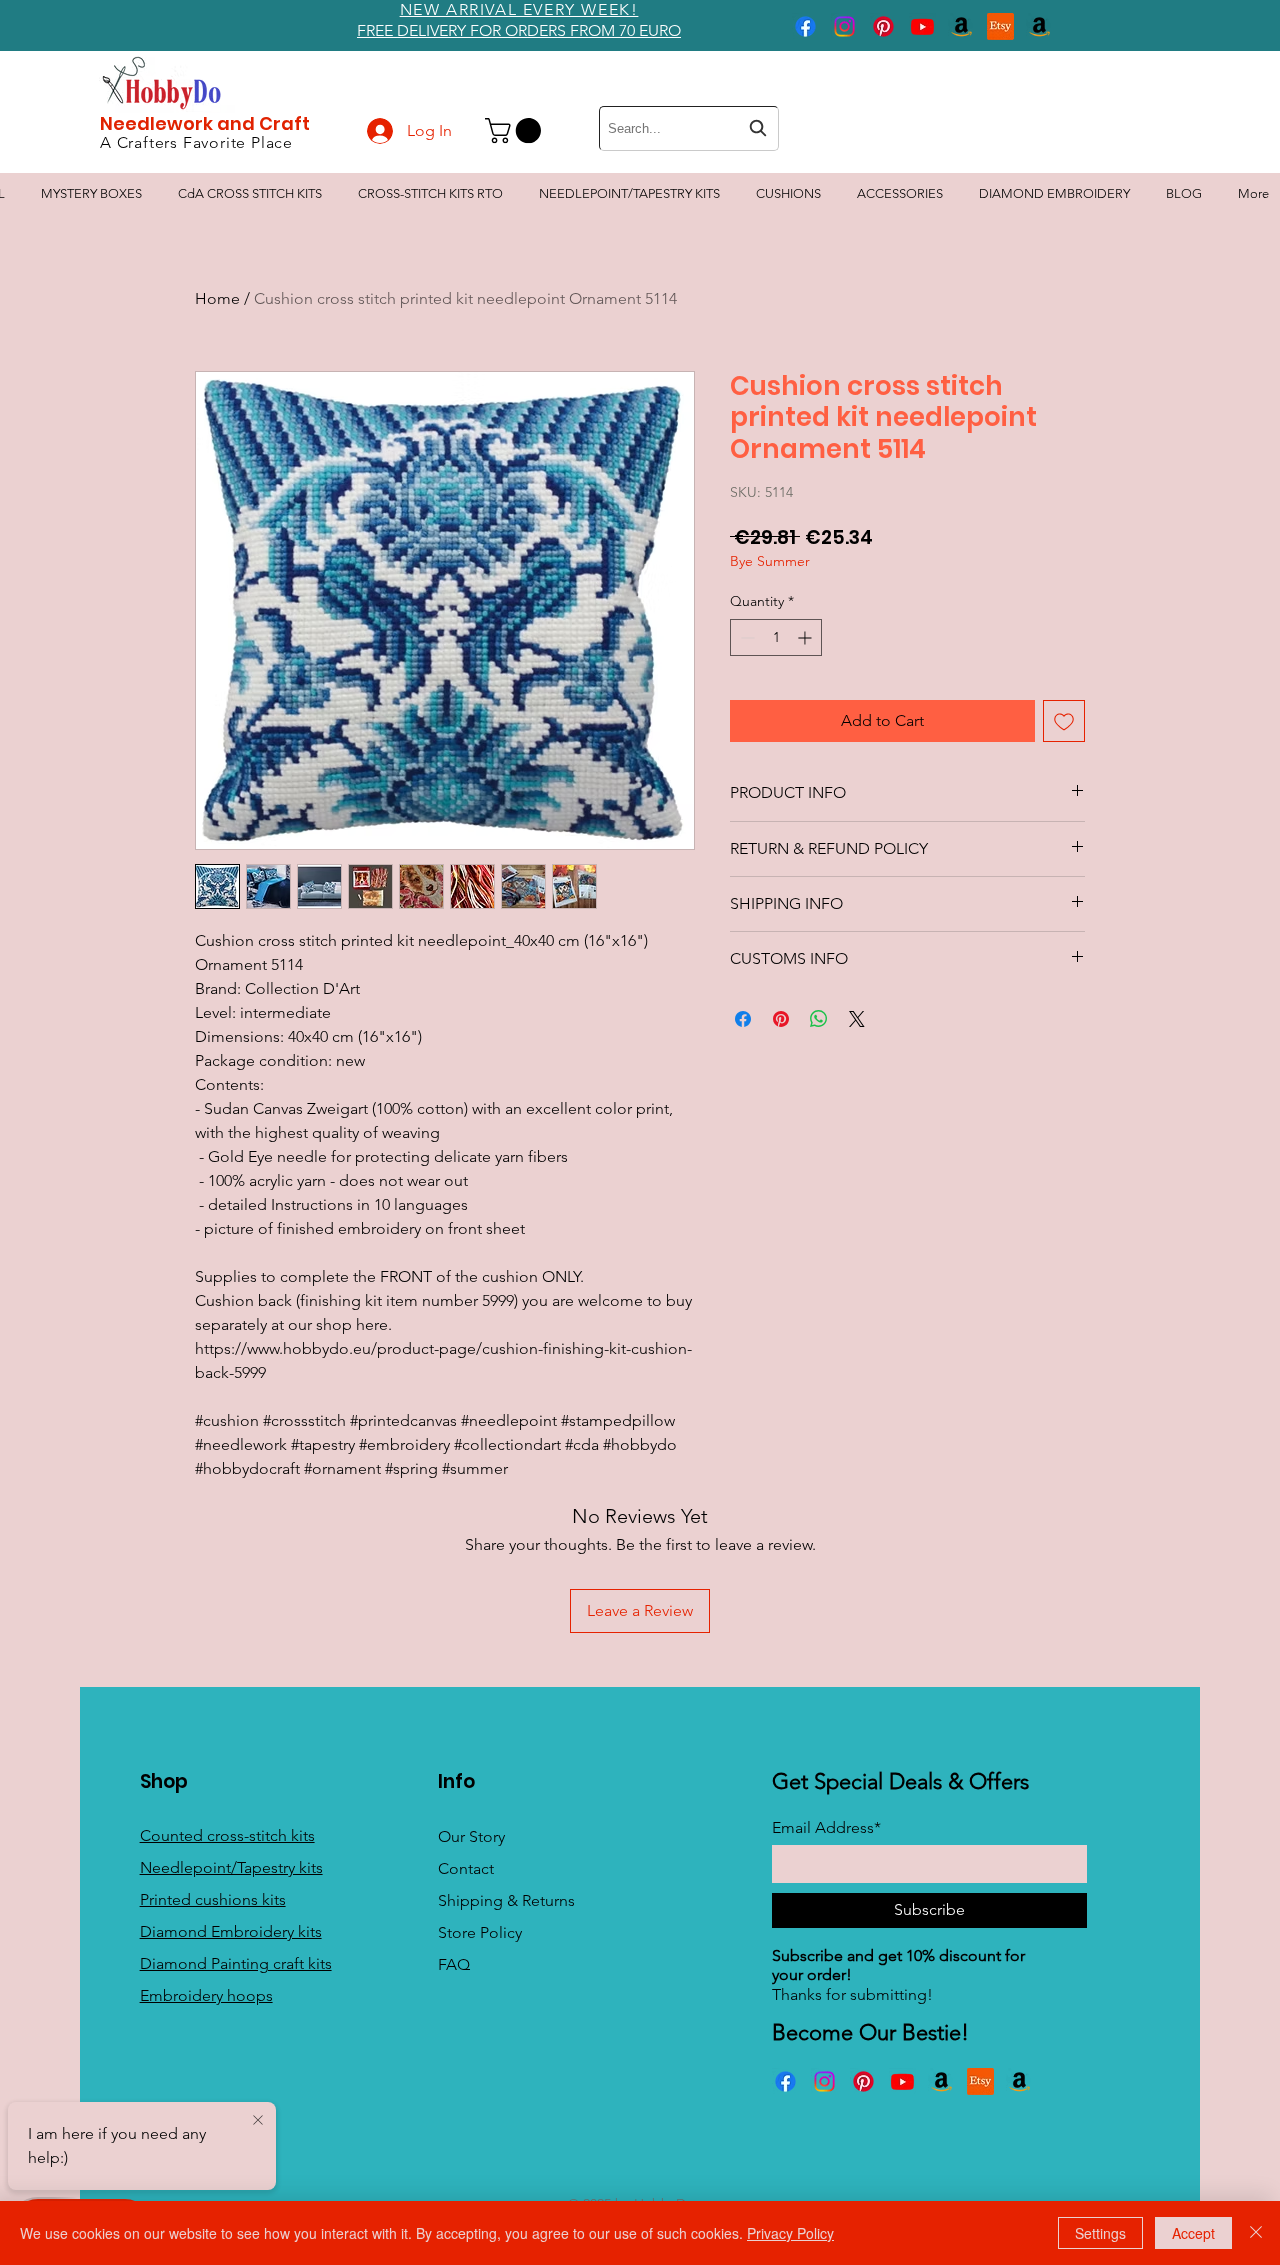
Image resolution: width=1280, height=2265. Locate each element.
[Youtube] (922, 26)
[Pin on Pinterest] (781, 1019)
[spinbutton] (776, 637)
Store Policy (480, 1932)
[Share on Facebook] (743, 1019)
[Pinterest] (883, 26)
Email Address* (826, 1828)
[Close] (1256, 2233)
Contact (466, 1868)
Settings (1100, 2233)
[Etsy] (1000, 26)
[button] (516, 130)
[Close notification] (258, 2121)
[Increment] (806, 637)
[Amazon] (961, 26)
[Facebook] (805, 26)
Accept (1193, 2233)
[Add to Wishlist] (1064, 721)
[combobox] (689, 128)
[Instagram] (844, 26)
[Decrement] (745, 637)
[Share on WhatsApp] (819, 1019)
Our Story (471, 1836)
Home (217, 298)
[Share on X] (857, 1019)
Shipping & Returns (506, 1900)
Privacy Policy (790, 2233)
